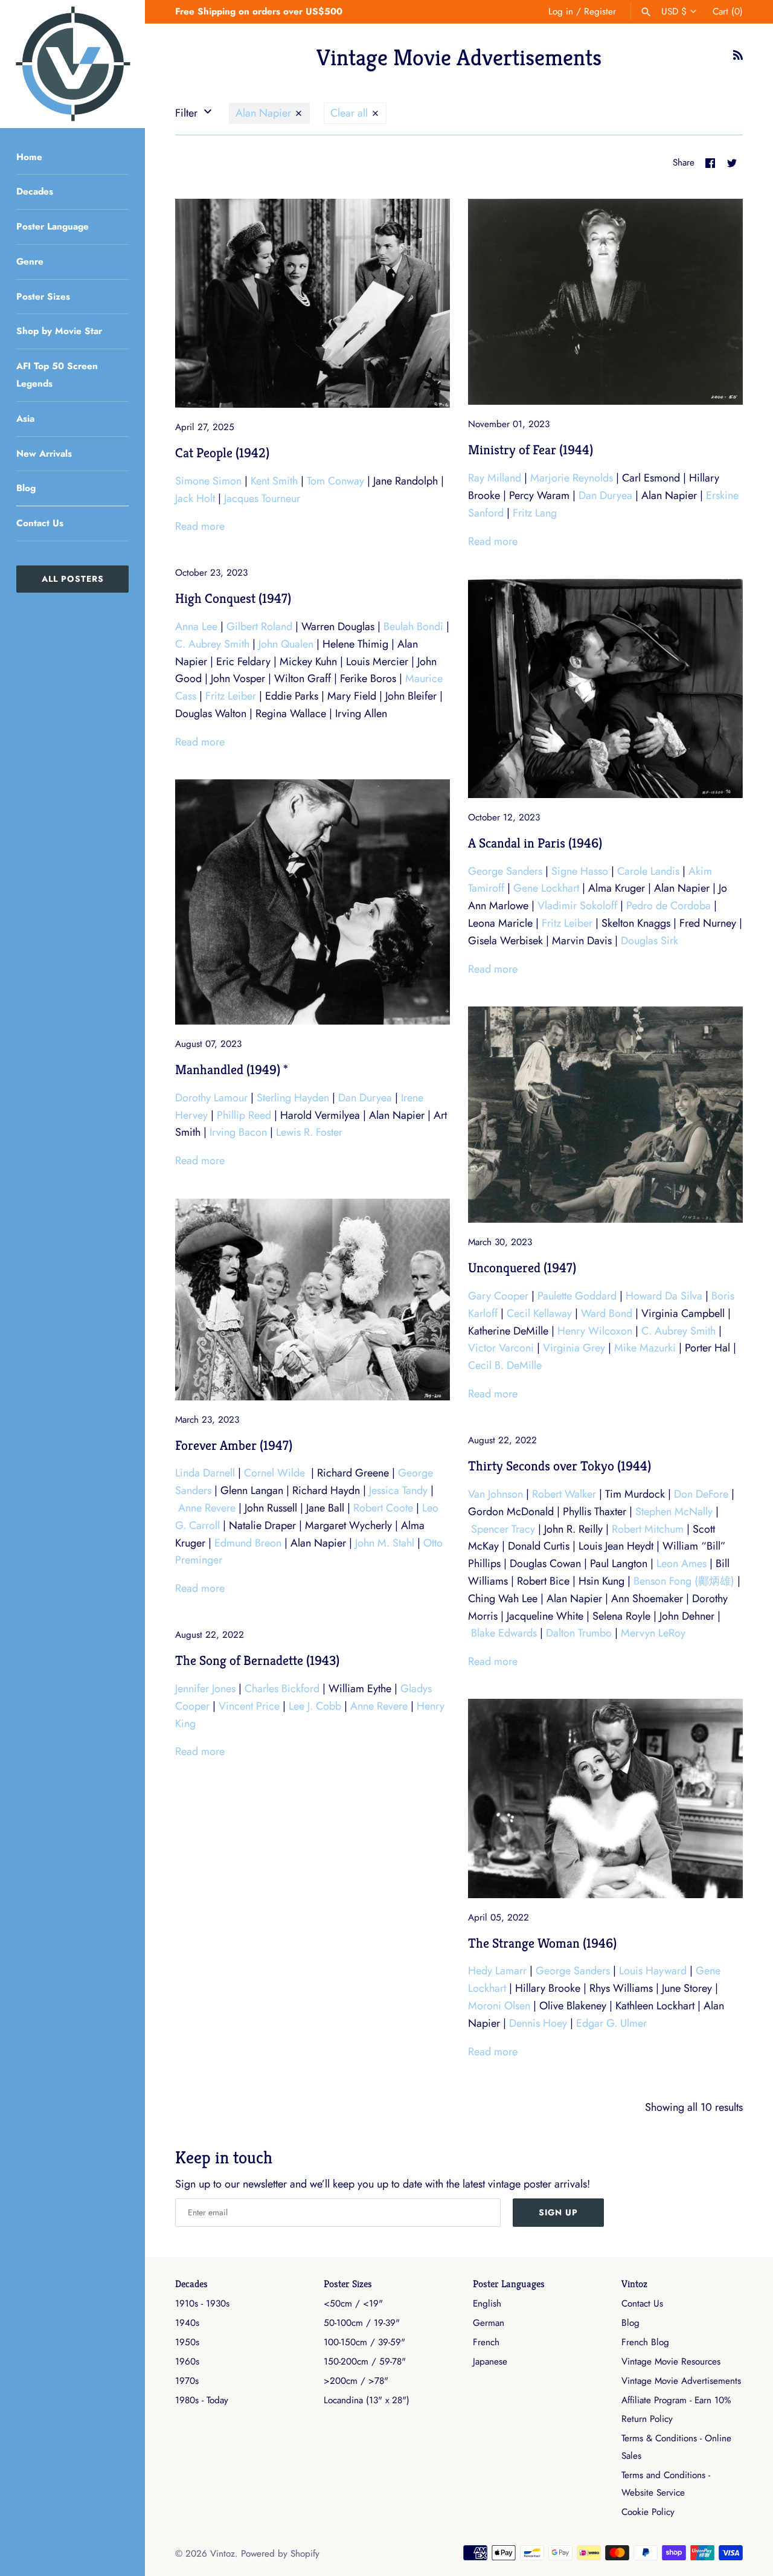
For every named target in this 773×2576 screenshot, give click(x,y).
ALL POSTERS (73, 579)
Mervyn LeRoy (653, 1633)
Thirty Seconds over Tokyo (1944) (560, 1466)
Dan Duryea (605, 495)
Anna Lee (196, 626)
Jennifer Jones (205, 1689)
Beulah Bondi (413, 626)
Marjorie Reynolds (572, 478)
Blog (26, 488)
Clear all (351, 113)
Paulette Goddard (577, 1296)
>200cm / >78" (356, 2381)
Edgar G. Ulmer (611, 2023)
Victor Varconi (501, 1348)
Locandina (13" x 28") (367, 2400)
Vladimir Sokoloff (577, 906)
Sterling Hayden (293, 1098)
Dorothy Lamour (211, 1098)
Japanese (490, 2362)
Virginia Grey (574, 1348)
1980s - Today (202, 2400)
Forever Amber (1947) (234, 1445)
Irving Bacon (238, 1132)
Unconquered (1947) (522, 1267)
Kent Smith (274, 481)
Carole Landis (648, 871)
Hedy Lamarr (497, 1971)
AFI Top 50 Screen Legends (57, 375)
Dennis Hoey (538, 2023)
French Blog (645, 2342)
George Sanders (505, 871)
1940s (187, 2323)
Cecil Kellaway (539, 1313)
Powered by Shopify (280, 2554)
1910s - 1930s (202, 2304)
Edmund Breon (248, 1543)
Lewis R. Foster (309, 1132)
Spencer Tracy (503, 1529)
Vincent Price (249, 1706)
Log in (561, 11)
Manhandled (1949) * (232, 1069)
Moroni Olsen (499, 2006)
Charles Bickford (282, 1689)
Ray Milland (495, 478)
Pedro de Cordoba (669, 906)
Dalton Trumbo (579, 1633)
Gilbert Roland (259, 626)
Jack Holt (195, 498)
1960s (187, 2362)
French (486, 2342)
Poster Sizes (43, 297)
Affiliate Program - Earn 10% (676, 2400)
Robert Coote (383, 1508)
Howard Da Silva (664, 1296)
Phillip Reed (244, 1115)
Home (29, 157)
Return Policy (647, 2419)
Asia (25, 419)
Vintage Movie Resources (671, 2362)
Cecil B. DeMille (505, 1365)
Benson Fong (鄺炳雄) (684, 1581)
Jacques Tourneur (262, 498)
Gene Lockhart (546, 888)
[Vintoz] (72, 64)
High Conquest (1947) (233, 598)
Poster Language (53, 227)
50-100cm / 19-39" (362, 2323)
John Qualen (286, 644)
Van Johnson (496, 1494)
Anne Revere (207, 1508)
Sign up (558, 2212)
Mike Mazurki (645, 1348)
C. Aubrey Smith (212, 644)
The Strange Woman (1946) (542, 1943)
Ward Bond (607, 1313)
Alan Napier (265, 113)
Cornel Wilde (274, 1473)
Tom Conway (335, 481)
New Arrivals (44, 454)
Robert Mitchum (648, 1529)
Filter (188, 113)
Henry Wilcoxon (595, 1331)
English (487, 2304)
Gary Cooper (498, 1296)
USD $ (674, 11)
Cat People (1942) (222, 452)
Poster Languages (509, 2284)
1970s (187, 2381)
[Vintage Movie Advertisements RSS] (738, 59)
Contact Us (40, 523)
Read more (200, 526)
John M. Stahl (385, 1543)
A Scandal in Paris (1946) (535, 843)
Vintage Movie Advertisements (681, 2381)
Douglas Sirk (650, 941)
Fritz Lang (535, 513)
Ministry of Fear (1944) (531, 449)
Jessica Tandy (398, 1490)
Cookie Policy (648, 2512)
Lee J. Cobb (315, 1706)
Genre (30, 262)
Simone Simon (208, 481)
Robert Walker (564, 1494)
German (489, 2323)
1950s (187, 2342)
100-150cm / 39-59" (364, 2342)
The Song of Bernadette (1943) (257, 1660)
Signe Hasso (580, 871)
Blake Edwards (504, 1633)
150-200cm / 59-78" (365, 2362)
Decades (35, 192)
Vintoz (634, 2284)
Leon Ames (682, 1563)
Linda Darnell (205, 1473)
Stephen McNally (674, 1512)
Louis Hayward (653, 1971)
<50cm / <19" (353, 2304)
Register (600, 11)
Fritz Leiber (231, 696)
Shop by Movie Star (59, 331)
